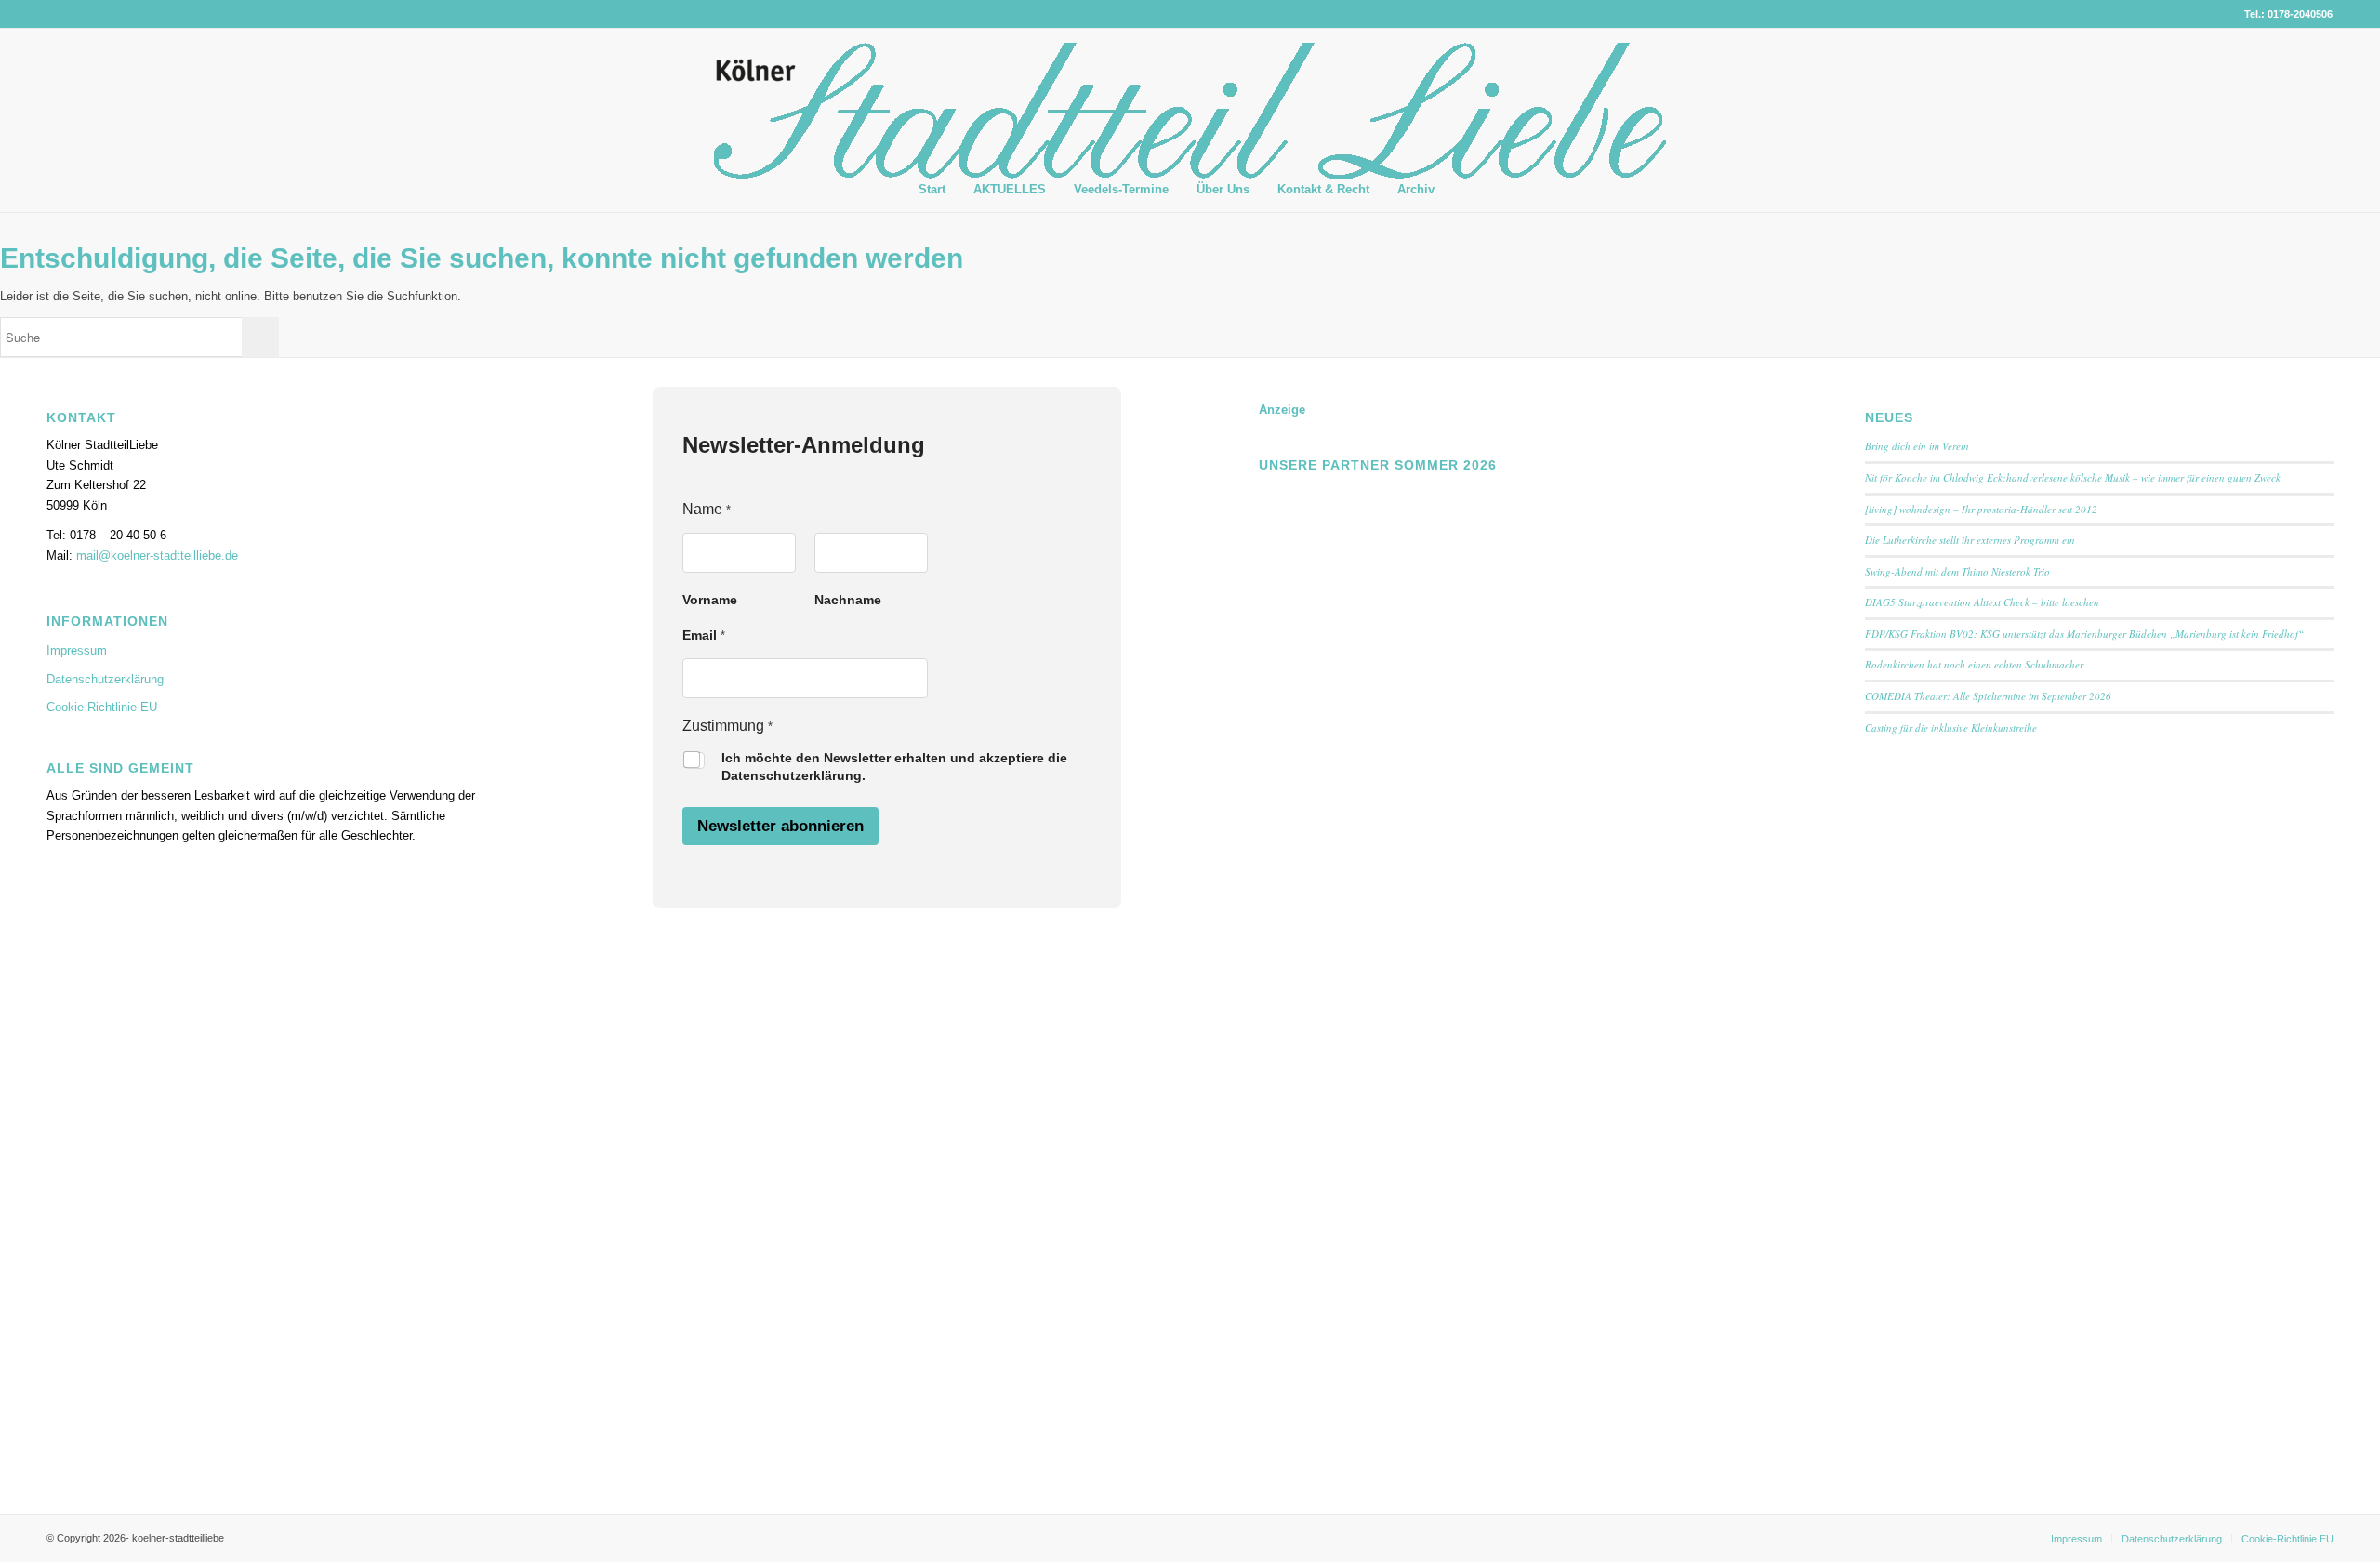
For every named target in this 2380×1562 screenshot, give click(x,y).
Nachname (848, 600)
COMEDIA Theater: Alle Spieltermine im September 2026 (1988, 696)
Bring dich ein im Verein (1917, 446)
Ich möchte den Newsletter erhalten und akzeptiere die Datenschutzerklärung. (894, 767)
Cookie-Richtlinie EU (102, 707)
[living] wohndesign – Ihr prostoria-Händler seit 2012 (1981, 509)
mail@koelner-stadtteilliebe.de (157, 556)
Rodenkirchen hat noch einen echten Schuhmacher (1974, 664)
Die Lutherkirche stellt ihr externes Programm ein (1970, 540)
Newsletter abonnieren (780, 826)
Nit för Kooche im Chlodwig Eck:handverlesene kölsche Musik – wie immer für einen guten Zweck (2073, 477)
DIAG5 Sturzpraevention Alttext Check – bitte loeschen (1982, 602)
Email (704, 635)
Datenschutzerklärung (105, 679)
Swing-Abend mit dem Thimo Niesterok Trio (1957, 571)
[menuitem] (932, 190)
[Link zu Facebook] (2291, 97)
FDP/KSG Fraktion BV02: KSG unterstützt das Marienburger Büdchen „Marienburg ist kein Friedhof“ (2084, 634)
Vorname (710, 600)
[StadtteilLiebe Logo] (1190, 111)
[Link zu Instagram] (2319, 97)
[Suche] (1462, 189)
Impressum (77, 650)
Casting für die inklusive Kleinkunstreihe (1951, 728)
